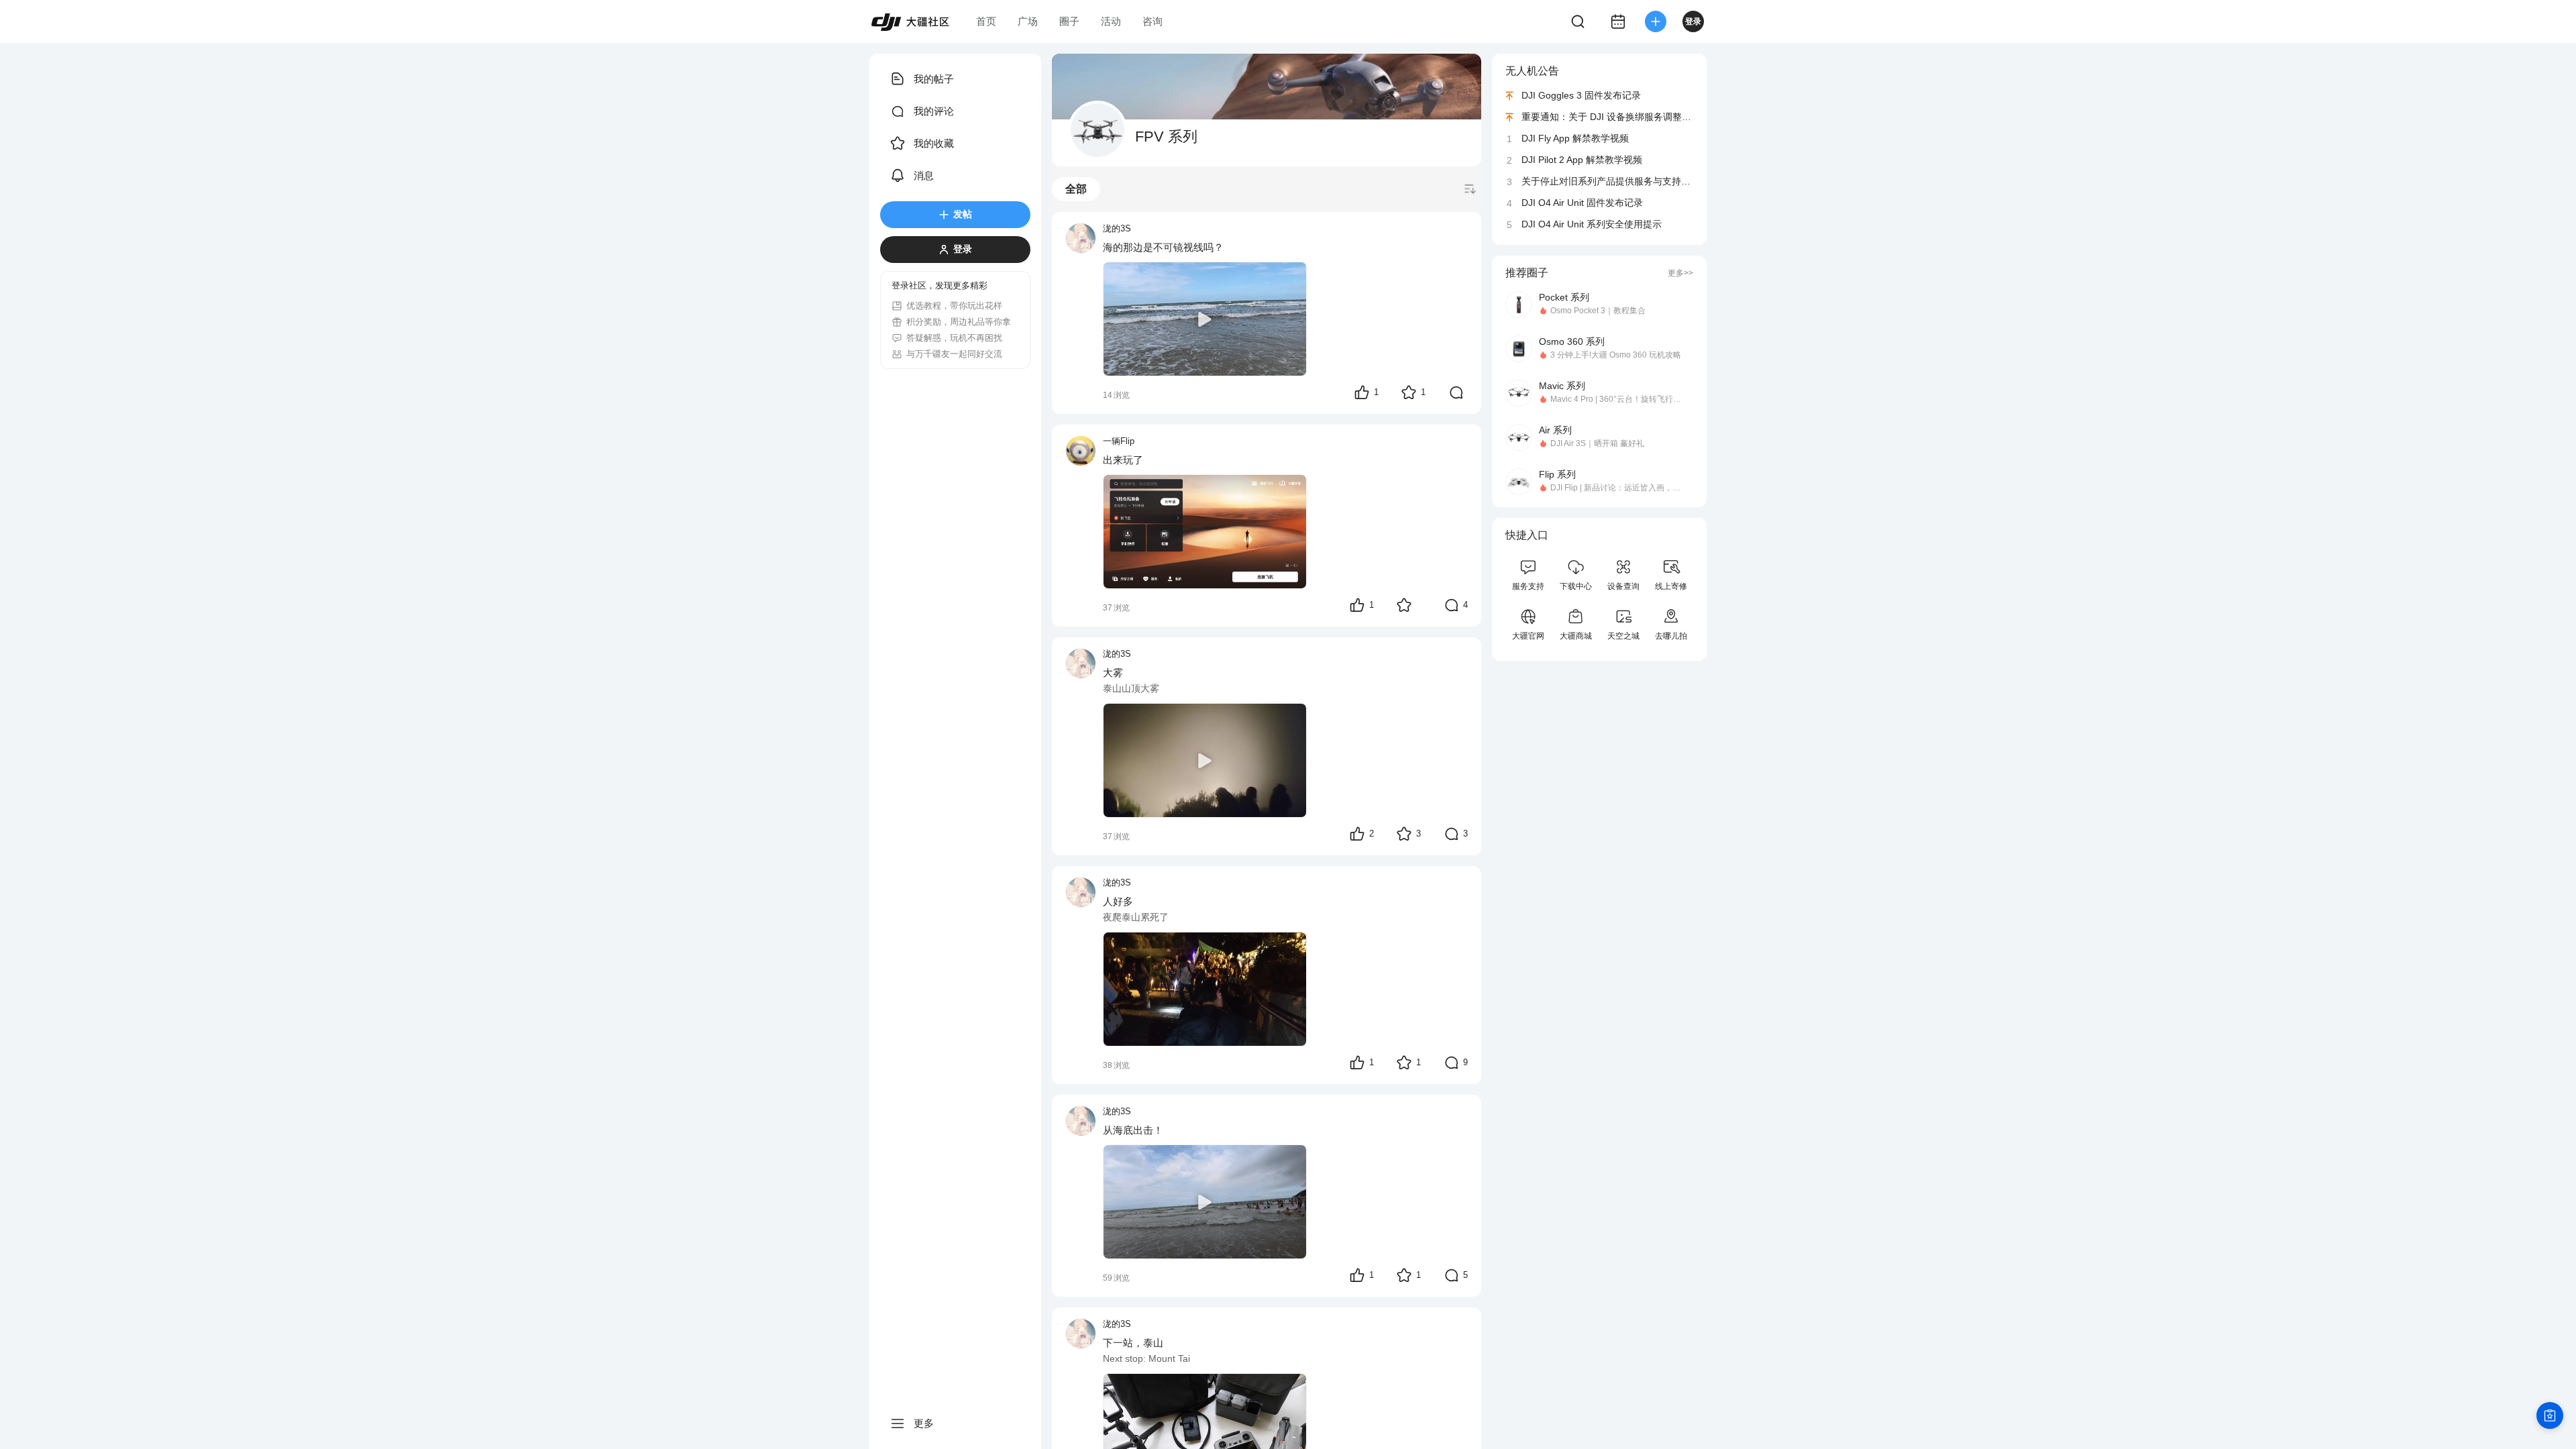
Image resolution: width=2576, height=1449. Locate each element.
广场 (1028, 21)
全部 (1076, 189)
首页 (986, 21)
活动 (1111, 21)
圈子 (1069, 21)
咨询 (1152, 21)
